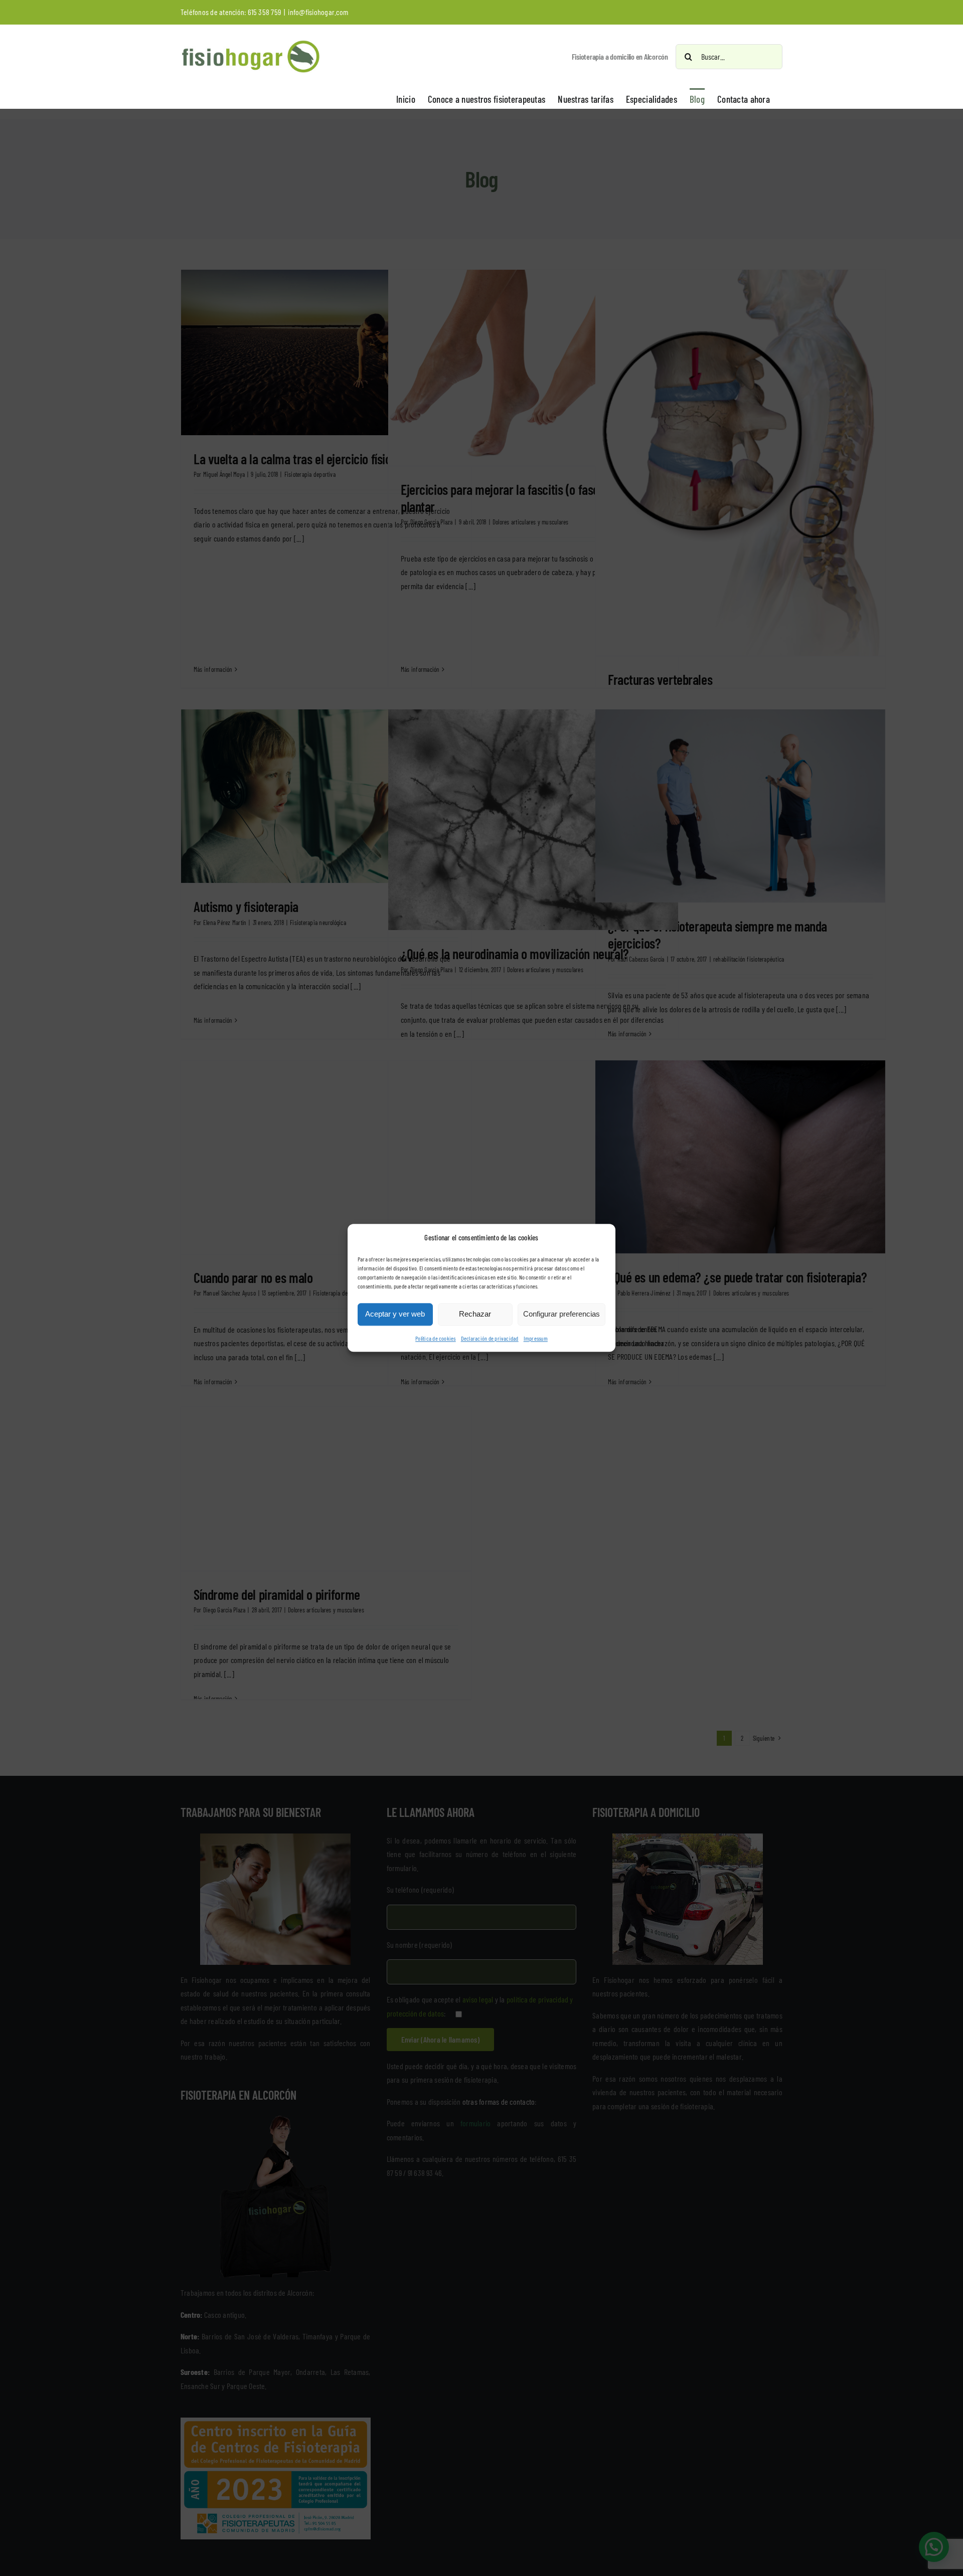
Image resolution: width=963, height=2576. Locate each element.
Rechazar (475, 1314)
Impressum (536, 1338)
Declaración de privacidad (490, 1338)
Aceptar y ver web (395, 1314)
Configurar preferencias (561, 1314)
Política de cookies (436, 1338)
